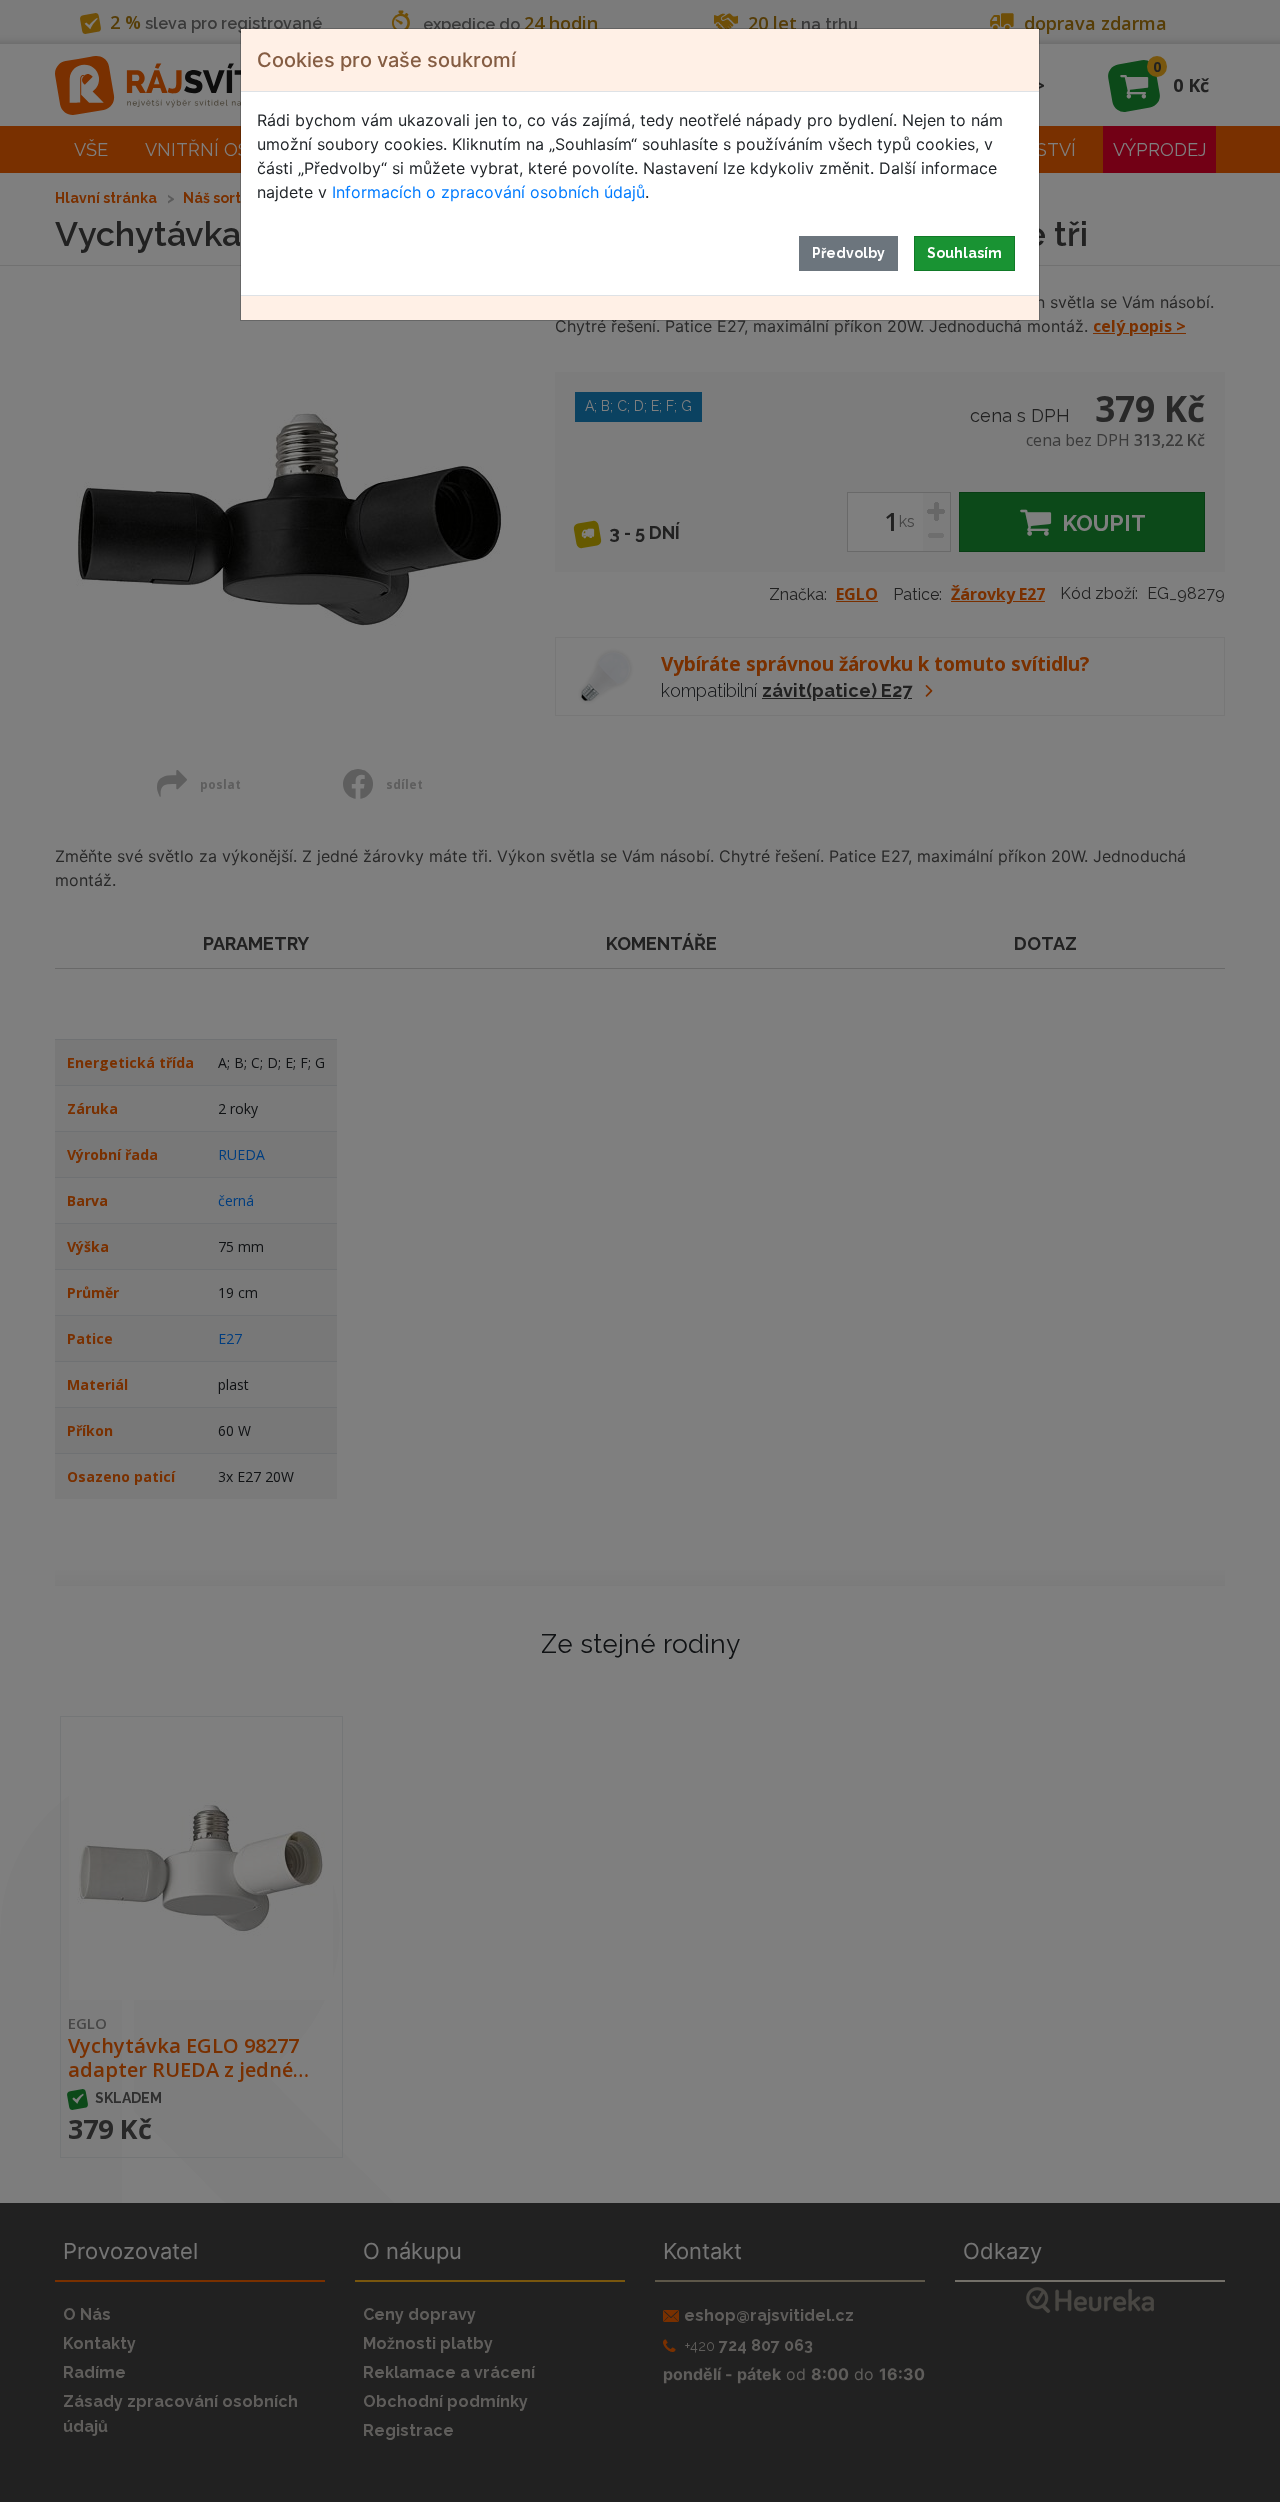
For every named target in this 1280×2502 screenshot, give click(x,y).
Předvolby (848, 253)
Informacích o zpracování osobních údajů (488, 192)
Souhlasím (964, 253)
